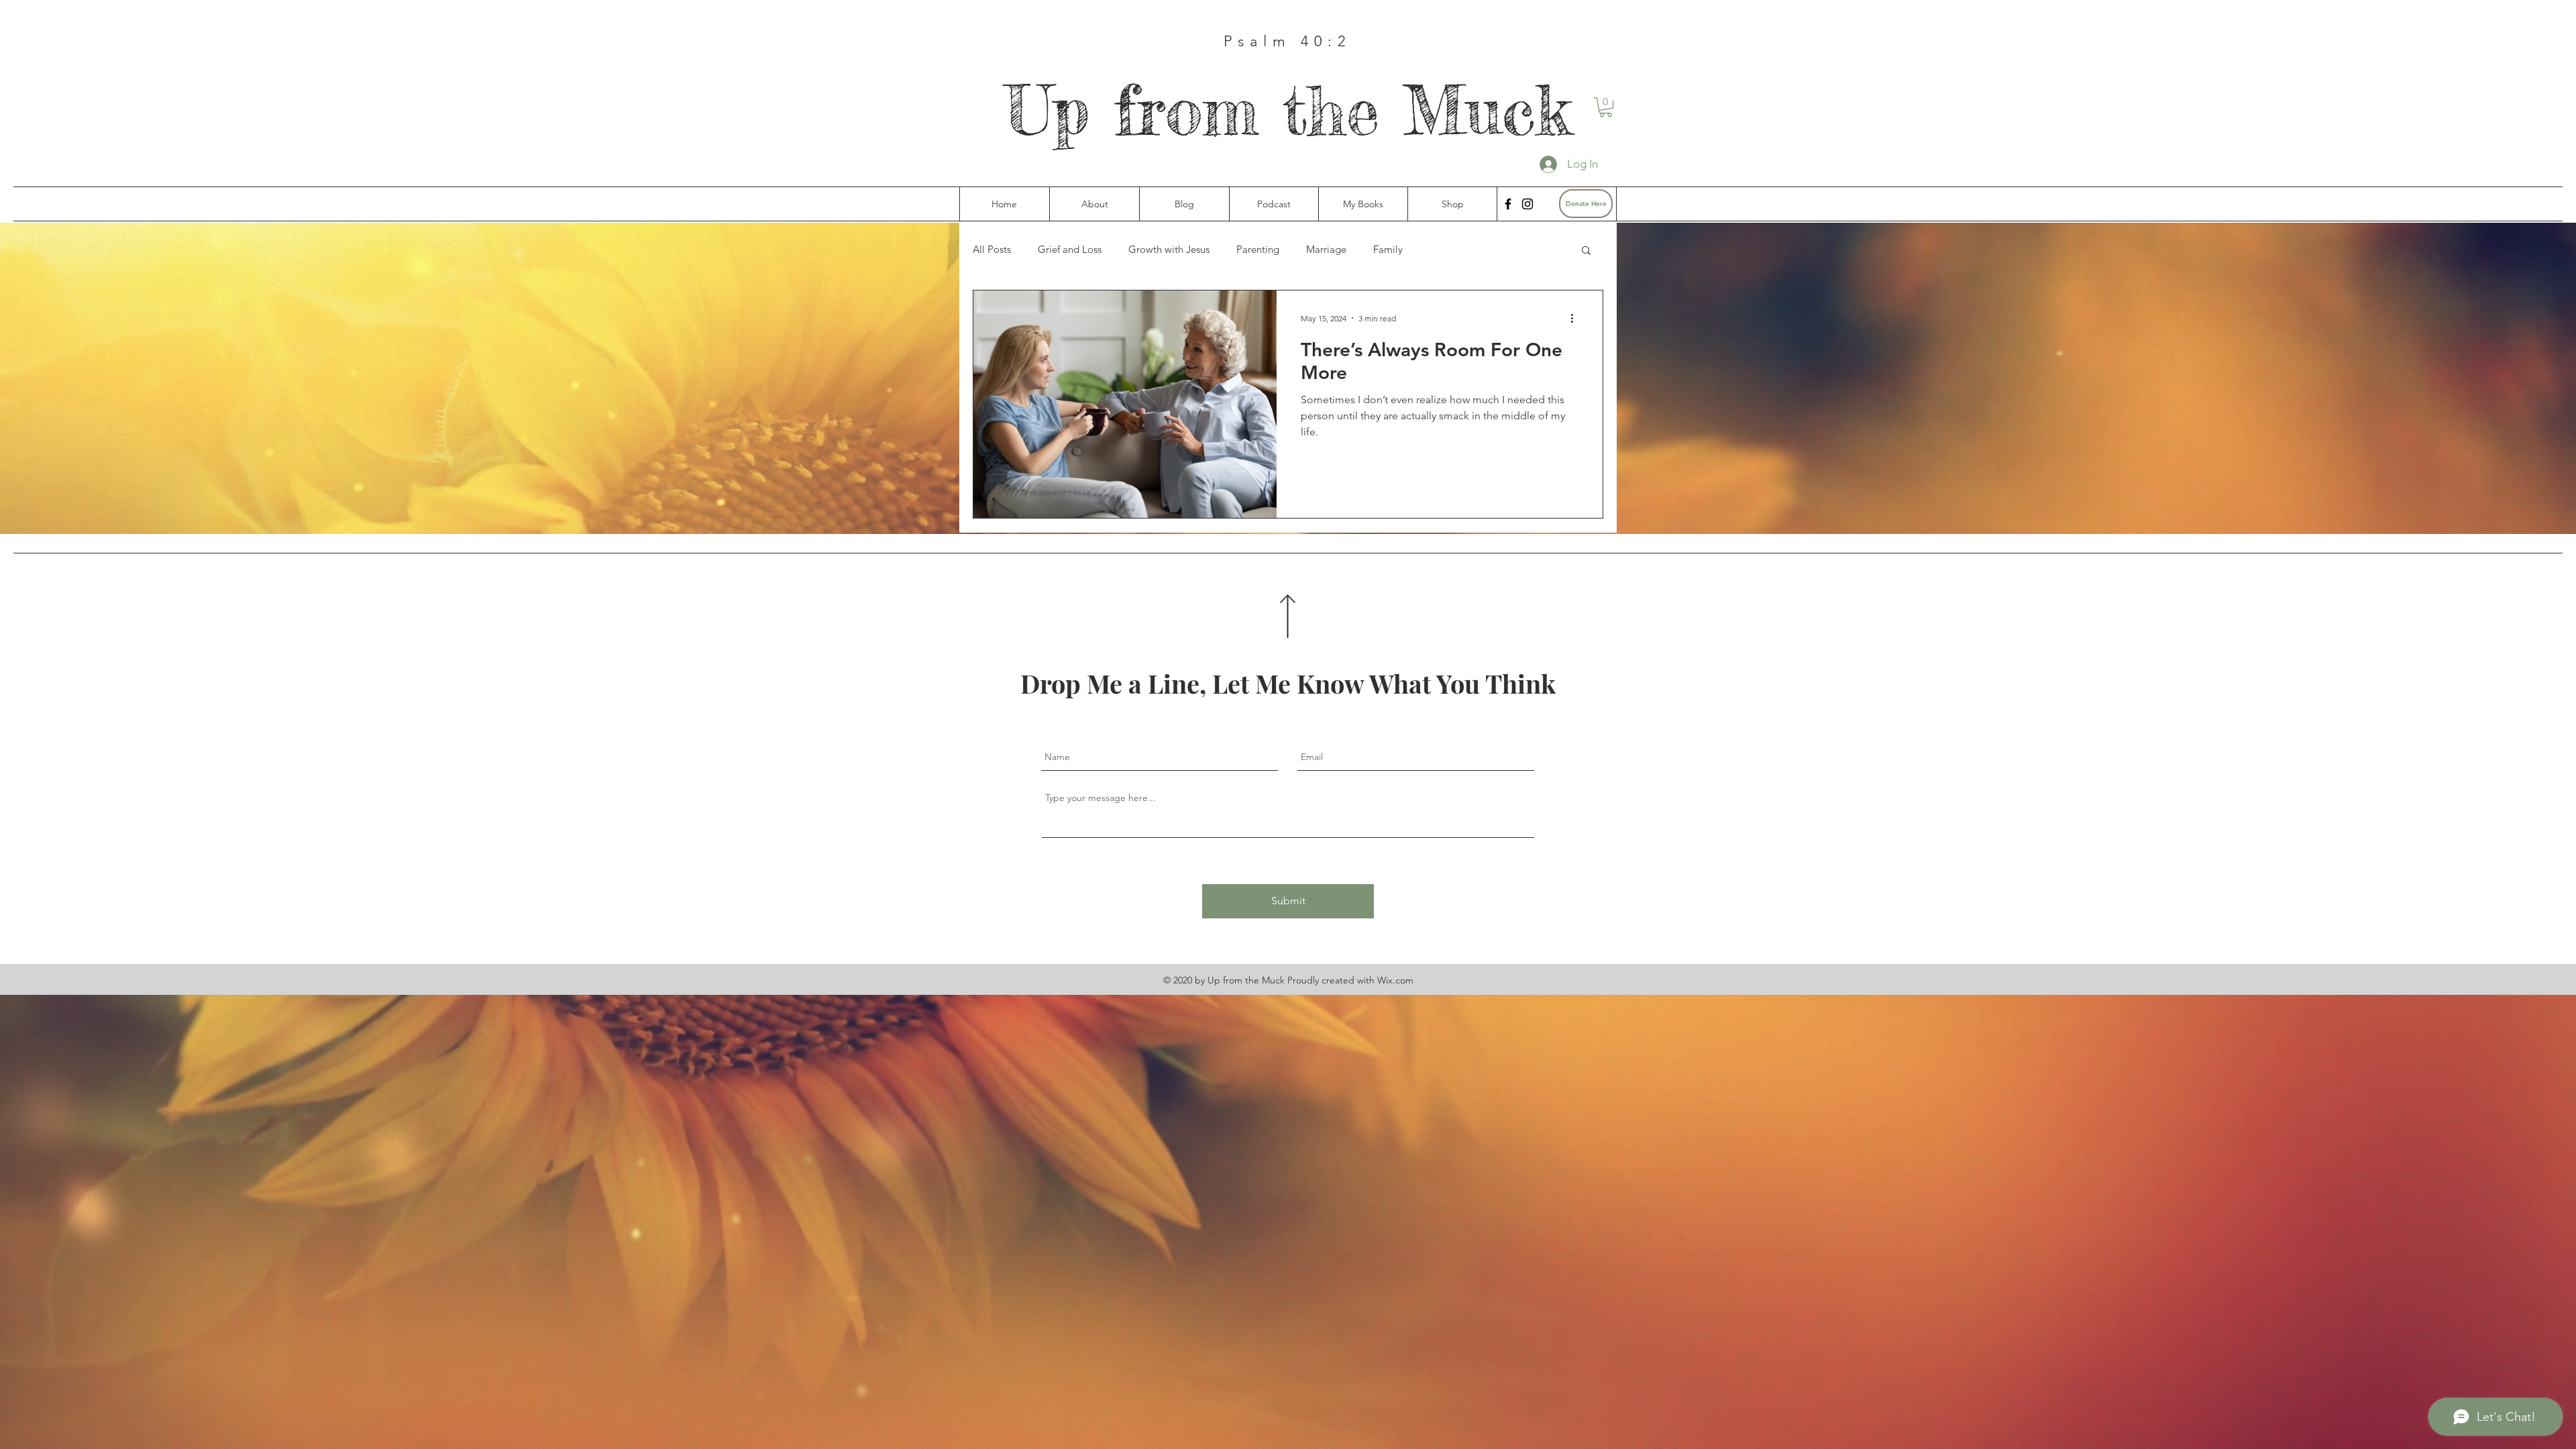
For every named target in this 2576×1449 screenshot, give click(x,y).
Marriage (1326, 250)
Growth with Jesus (1169, 250)
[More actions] (1576, 318)
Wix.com (1395, 980)
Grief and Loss (1070, 250)
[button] (1606, 107)
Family (1388, 250)
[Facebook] (1508, 204)
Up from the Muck (1288, 110)
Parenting (1258, 250)
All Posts (992, 250)
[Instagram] (1527, 204)
